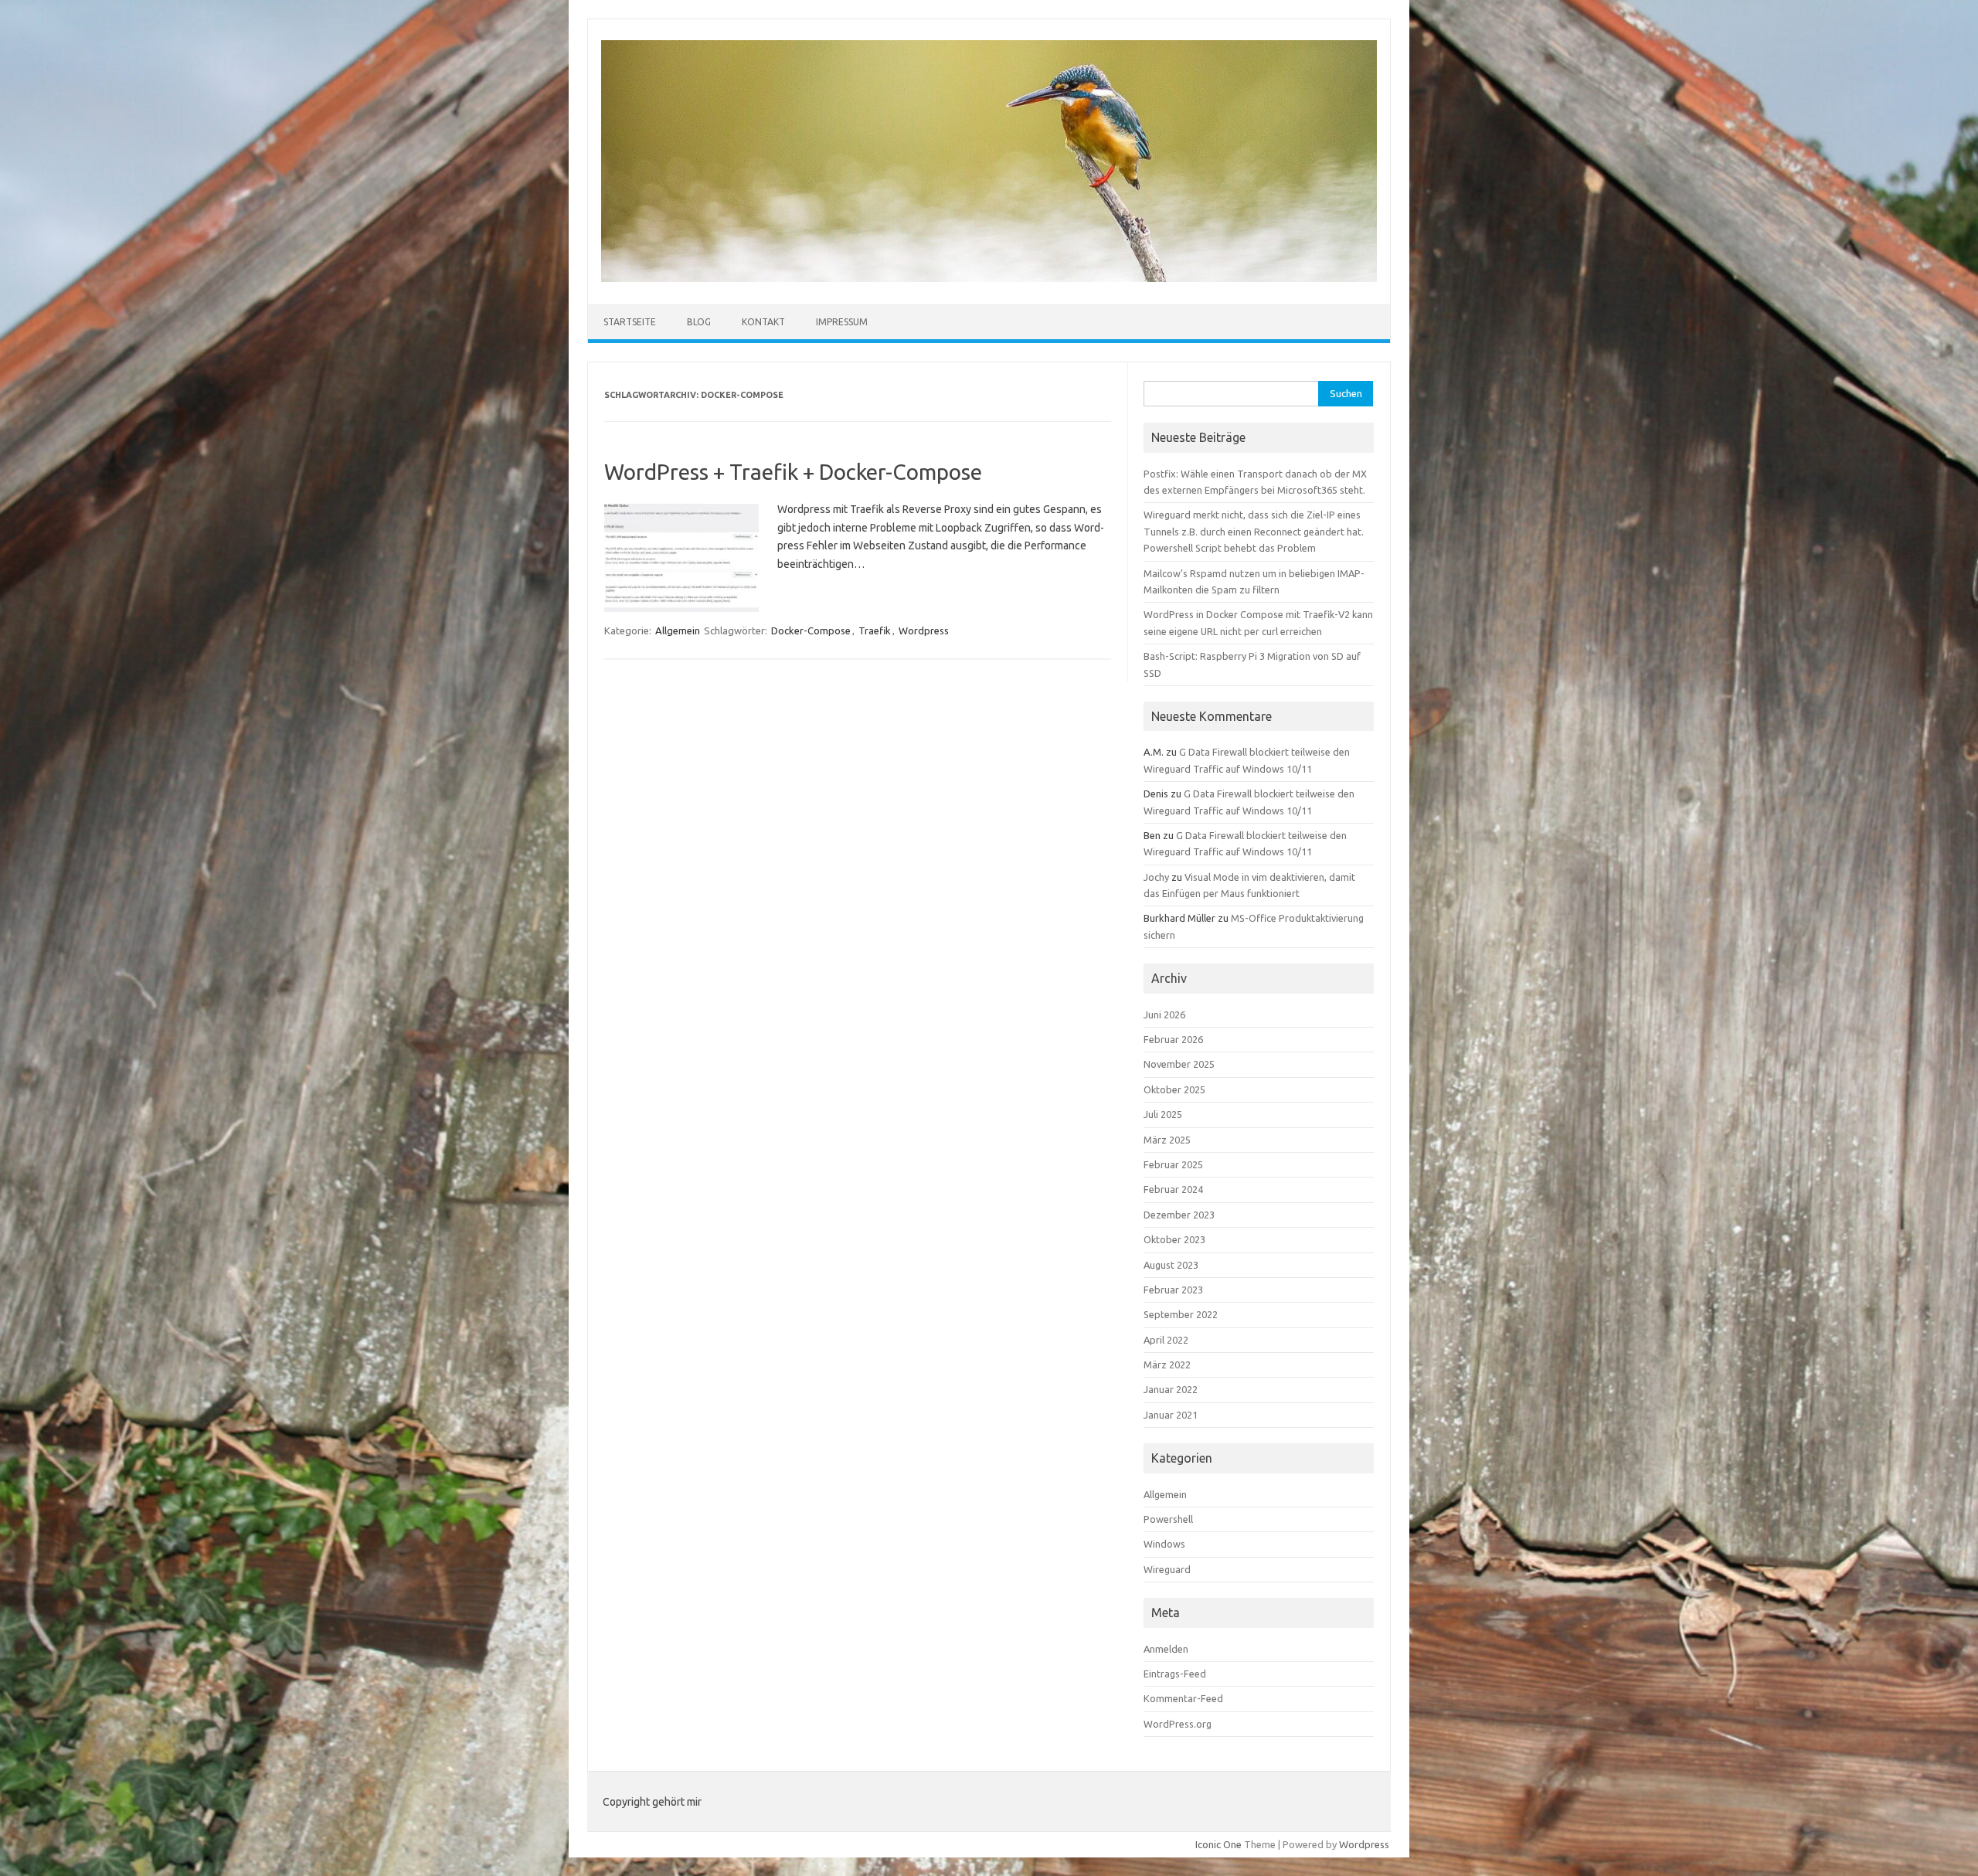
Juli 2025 (1163, 1114)
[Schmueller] (989, 278)
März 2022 (1167, 1365)
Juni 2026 (1164, 1014)
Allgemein (678, 630)
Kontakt (763, 322)
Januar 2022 (1171, 1389)
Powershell (1168, 1519)
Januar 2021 (1171, 1415)
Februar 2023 (1173, 1290)
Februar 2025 (1173, 1164)
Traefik (875, 630)
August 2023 (1171, 1265)
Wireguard (1167, 1569)
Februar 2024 (1173, 1189)
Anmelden (1166, 1649)
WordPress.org (1178, 1724)
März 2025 (1167, 1140)
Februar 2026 (1173, 1039)
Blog (699, 322)
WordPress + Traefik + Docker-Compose (793, 472)
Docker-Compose (811, 630)
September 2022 (1181, 1314)
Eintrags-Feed (1175, 1674)
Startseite (630, 322)
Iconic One (1218, 1844)
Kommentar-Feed (1183, 1698)
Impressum (842, 322)
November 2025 (1179, 1064)
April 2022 (1166, 1340)
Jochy (1156, 877)
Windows (1164, 1544)
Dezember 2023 (1179, 1215)
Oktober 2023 (1174, 1239)
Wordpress (924, 630)
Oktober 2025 (1174, 1089)
